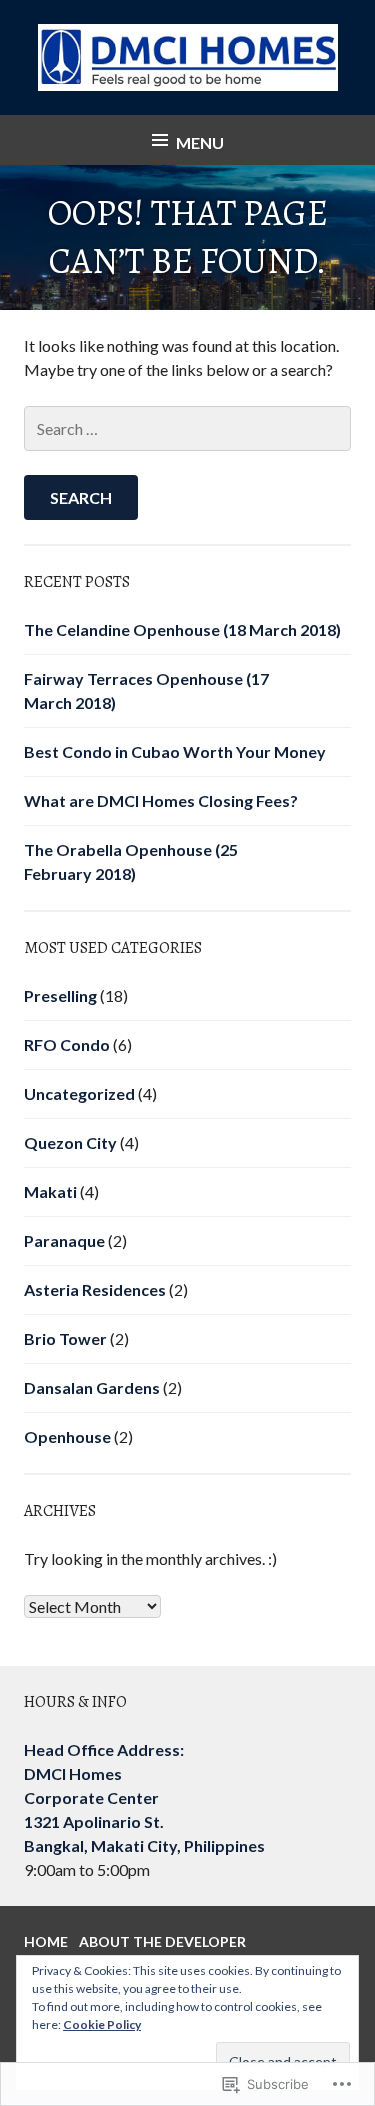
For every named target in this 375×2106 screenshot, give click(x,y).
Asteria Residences (95, 1289)
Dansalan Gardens (92, 1387)
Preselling (60, 995)
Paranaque (64, 1240)
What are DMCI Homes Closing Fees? (161, 800)
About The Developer (162, 1941)
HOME (46, 1941)
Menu (200, 142)
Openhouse (67, 1436)
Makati (50, 1191)
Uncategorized (79, 1093)
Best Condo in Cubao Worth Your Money (175, 751)
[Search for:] (187, 428)
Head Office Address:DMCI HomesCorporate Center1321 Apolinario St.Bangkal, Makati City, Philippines (144, 1797)
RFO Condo (67, 1044)
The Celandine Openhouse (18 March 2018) (182, 629)
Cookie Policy (102, 2024)
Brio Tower (65, 1338)
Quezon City (70, 1142)
